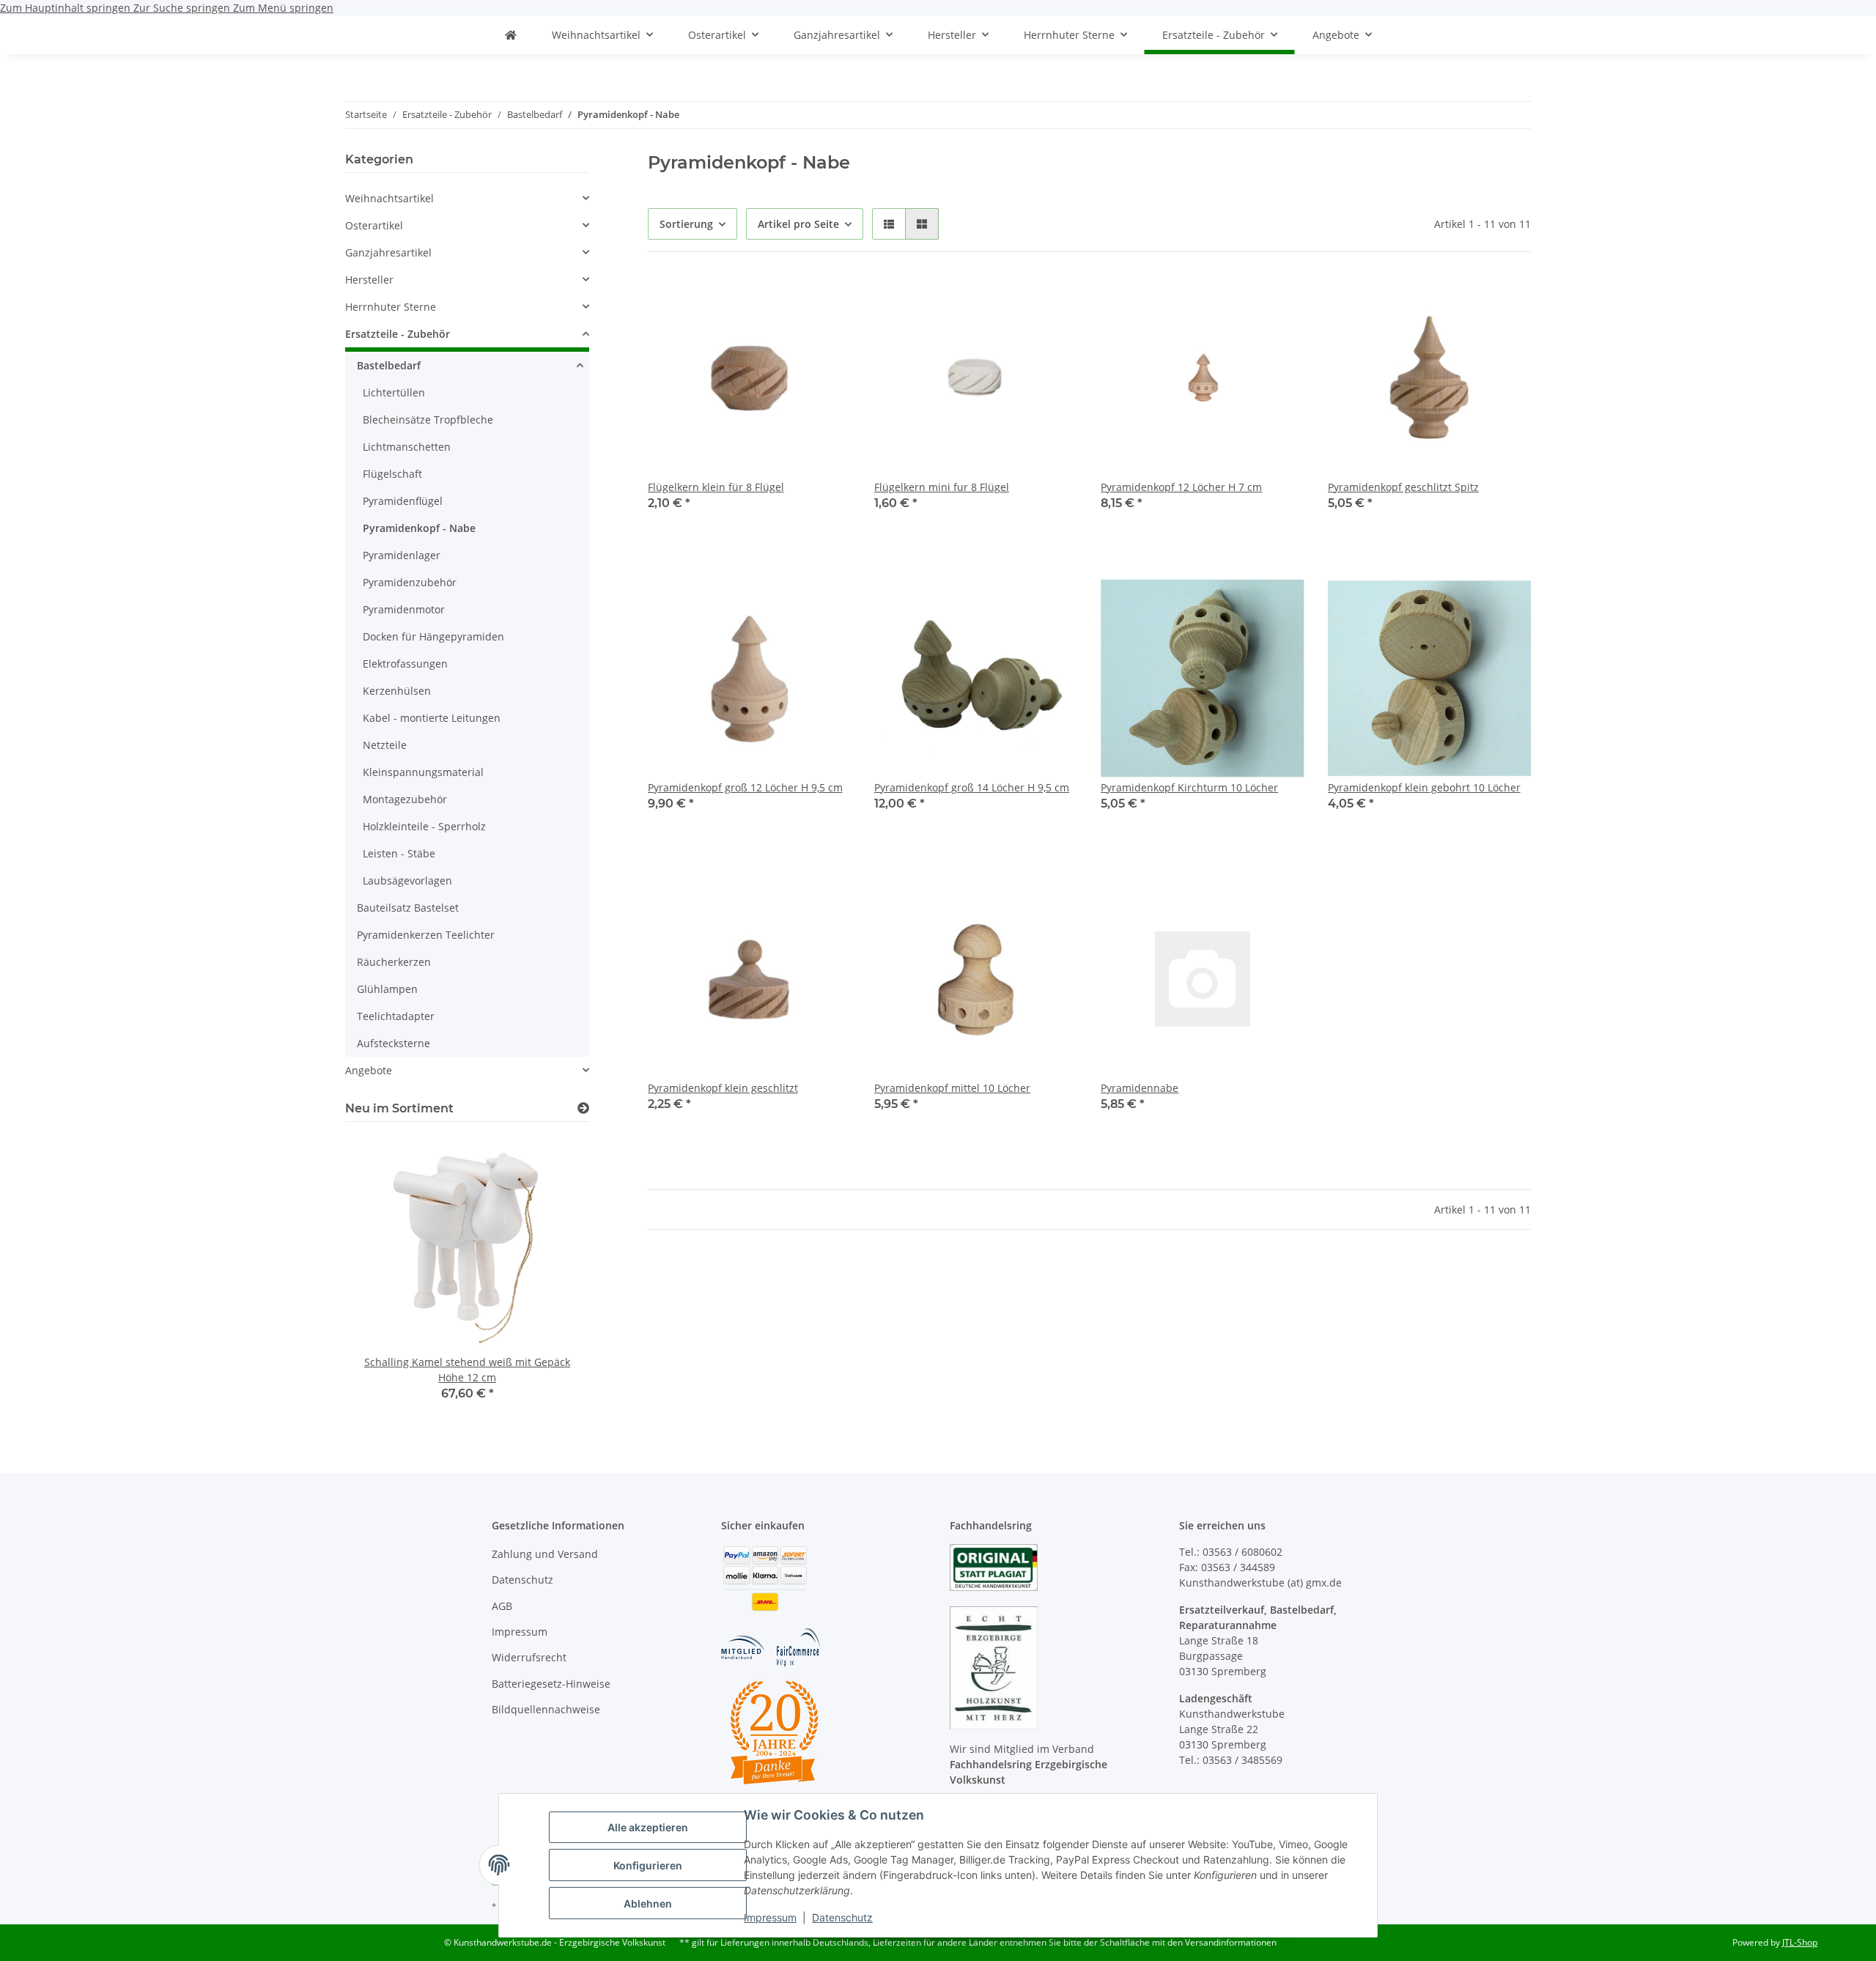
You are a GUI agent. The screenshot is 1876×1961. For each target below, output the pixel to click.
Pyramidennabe (1140, 1088)
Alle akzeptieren (648, 1827)
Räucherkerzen (394, 962)
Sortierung (686, 224)
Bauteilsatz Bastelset (408, 908)
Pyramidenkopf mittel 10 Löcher (952, 1088)
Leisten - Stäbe (399, 853)
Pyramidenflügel (403, 501)
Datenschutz (842, 1917)
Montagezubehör (405, 799)
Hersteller (369, 280)
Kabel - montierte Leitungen (432, 718)
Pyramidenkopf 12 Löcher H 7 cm (1181, 487)
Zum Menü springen (283, 8)
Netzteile (385, 745)
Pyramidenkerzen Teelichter (426, 935)
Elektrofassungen (405, 664)
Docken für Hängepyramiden (433, 636)
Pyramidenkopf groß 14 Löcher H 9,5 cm (972, 787)
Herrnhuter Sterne (391, 307)
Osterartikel (374, 225)
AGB (502, 1606)
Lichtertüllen (394, 392)
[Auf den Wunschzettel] (826, 300)
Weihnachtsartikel (389, 198)
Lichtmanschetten (407, 447)
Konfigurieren (648, 1865)
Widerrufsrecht (529, 1657)
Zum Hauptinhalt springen (67, 8)
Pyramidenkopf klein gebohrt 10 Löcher (1424, 787)
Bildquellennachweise (546, 1709)
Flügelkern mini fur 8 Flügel (942, 487)
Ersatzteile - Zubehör (398, 334)
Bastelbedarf (389, 365)
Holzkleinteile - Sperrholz (424, 826)
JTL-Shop (1800, 1942)
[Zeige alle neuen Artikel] (583, 1108)
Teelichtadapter (396, 1016)
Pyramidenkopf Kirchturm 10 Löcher (1189, 787)
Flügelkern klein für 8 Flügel (716, 487)
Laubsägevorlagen (407, 880)
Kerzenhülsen (397, 691)
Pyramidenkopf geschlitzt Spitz (1403, 487)
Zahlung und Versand (545, 1554)
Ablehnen (648, 1903)
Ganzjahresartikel (388, 252)
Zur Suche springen (183, 8)
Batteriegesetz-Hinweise (551, 1684)
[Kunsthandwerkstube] (511, 35)
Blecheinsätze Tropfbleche (428, 420)
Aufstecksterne (394, 1043)
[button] (889, 224)
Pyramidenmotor (404, 609)
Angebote (369, 1070)
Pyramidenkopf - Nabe (419, 528)
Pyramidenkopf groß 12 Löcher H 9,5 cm (745, 787)
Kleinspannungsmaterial (423, 772)
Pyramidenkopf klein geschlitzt (723, 1088)
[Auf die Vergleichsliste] (788, 300)
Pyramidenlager (402, 555)
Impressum (770, 1917)
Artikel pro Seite (798, 224)
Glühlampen (387, 989)
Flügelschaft (392, 474)
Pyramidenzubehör (410, 582)
